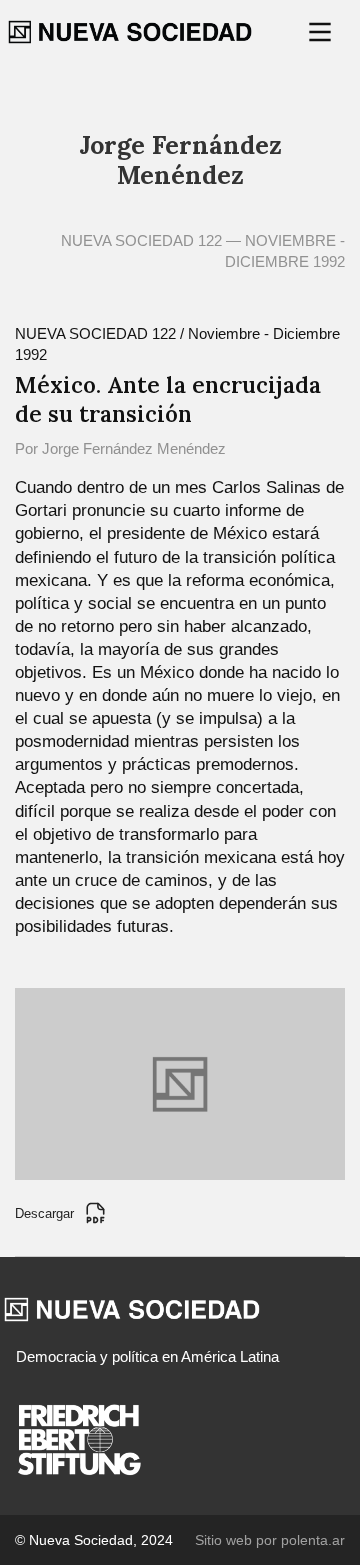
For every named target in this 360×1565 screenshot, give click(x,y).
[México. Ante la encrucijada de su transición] (180, 1082)
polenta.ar (313, 1540)
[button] (322, 32)
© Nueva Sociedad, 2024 (94, 1540)
